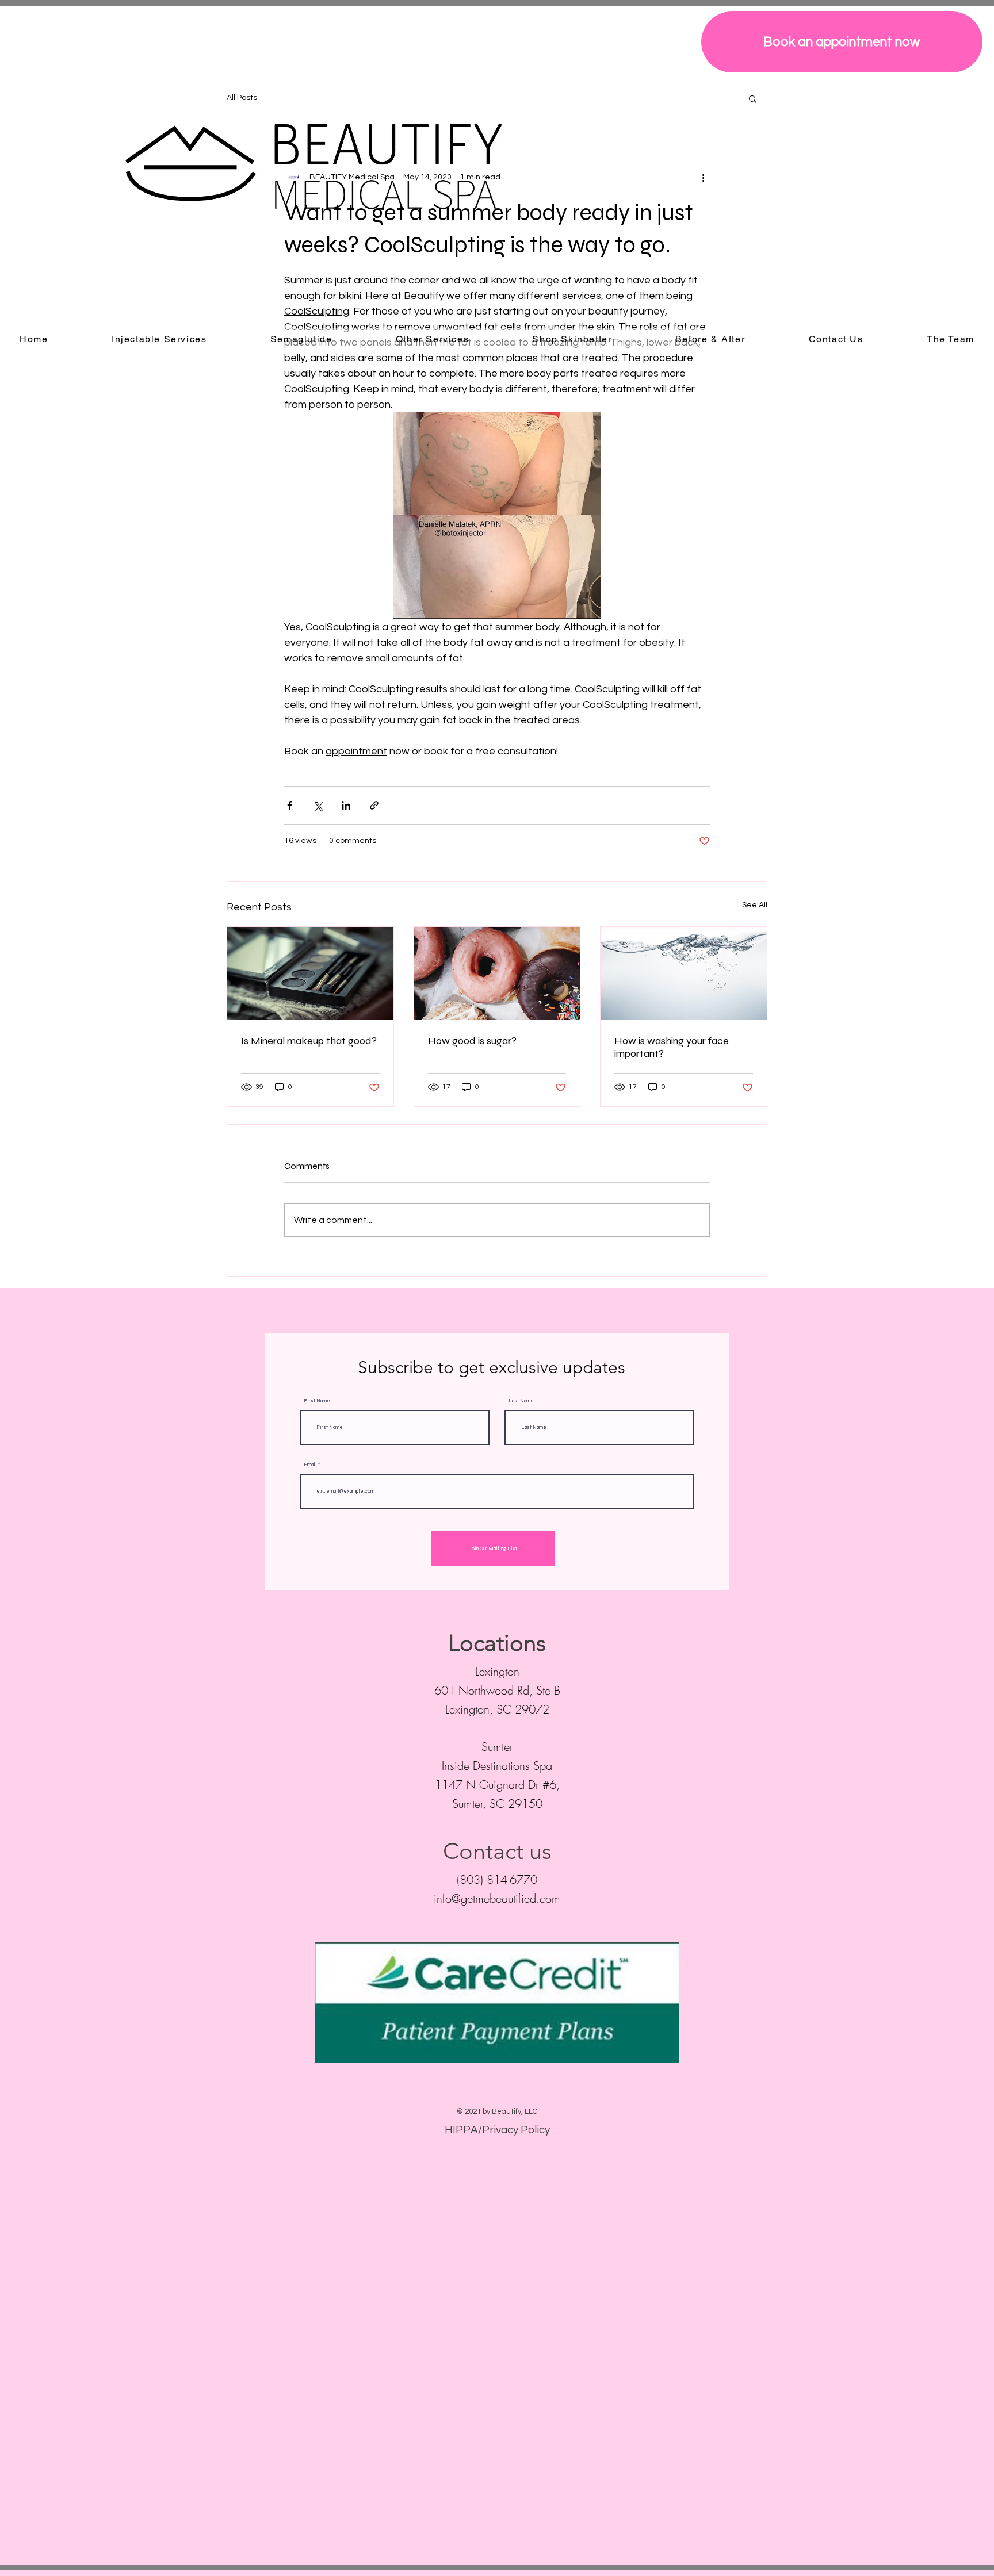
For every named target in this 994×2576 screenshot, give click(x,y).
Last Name (521, 1401)
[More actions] (703, 177)
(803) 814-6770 (497, 1879)
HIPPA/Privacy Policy (497, 2130)
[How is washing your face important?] (684, 973)
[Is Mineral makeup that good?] (310, 973)
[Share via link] (374, 805)
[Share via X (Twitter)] (318, 805)
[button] (753, 98)
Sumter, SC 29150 (497, 1803)
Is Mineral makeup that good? (309, 1041)
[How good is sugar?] (497, 973)
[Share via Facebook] (290, 805)
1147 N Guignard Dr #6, (497, 1785)
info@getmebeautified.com (497, 1898)
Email (310, 1465)
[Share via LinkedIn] (346, 805)
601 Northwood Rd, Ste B (497, 1690)
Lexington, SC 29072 (497, 1709)
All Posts (242, 98)
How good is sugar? (472, 1041)
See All (755, 905)
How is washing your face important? (672, 1047)
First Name (317, 1401)
